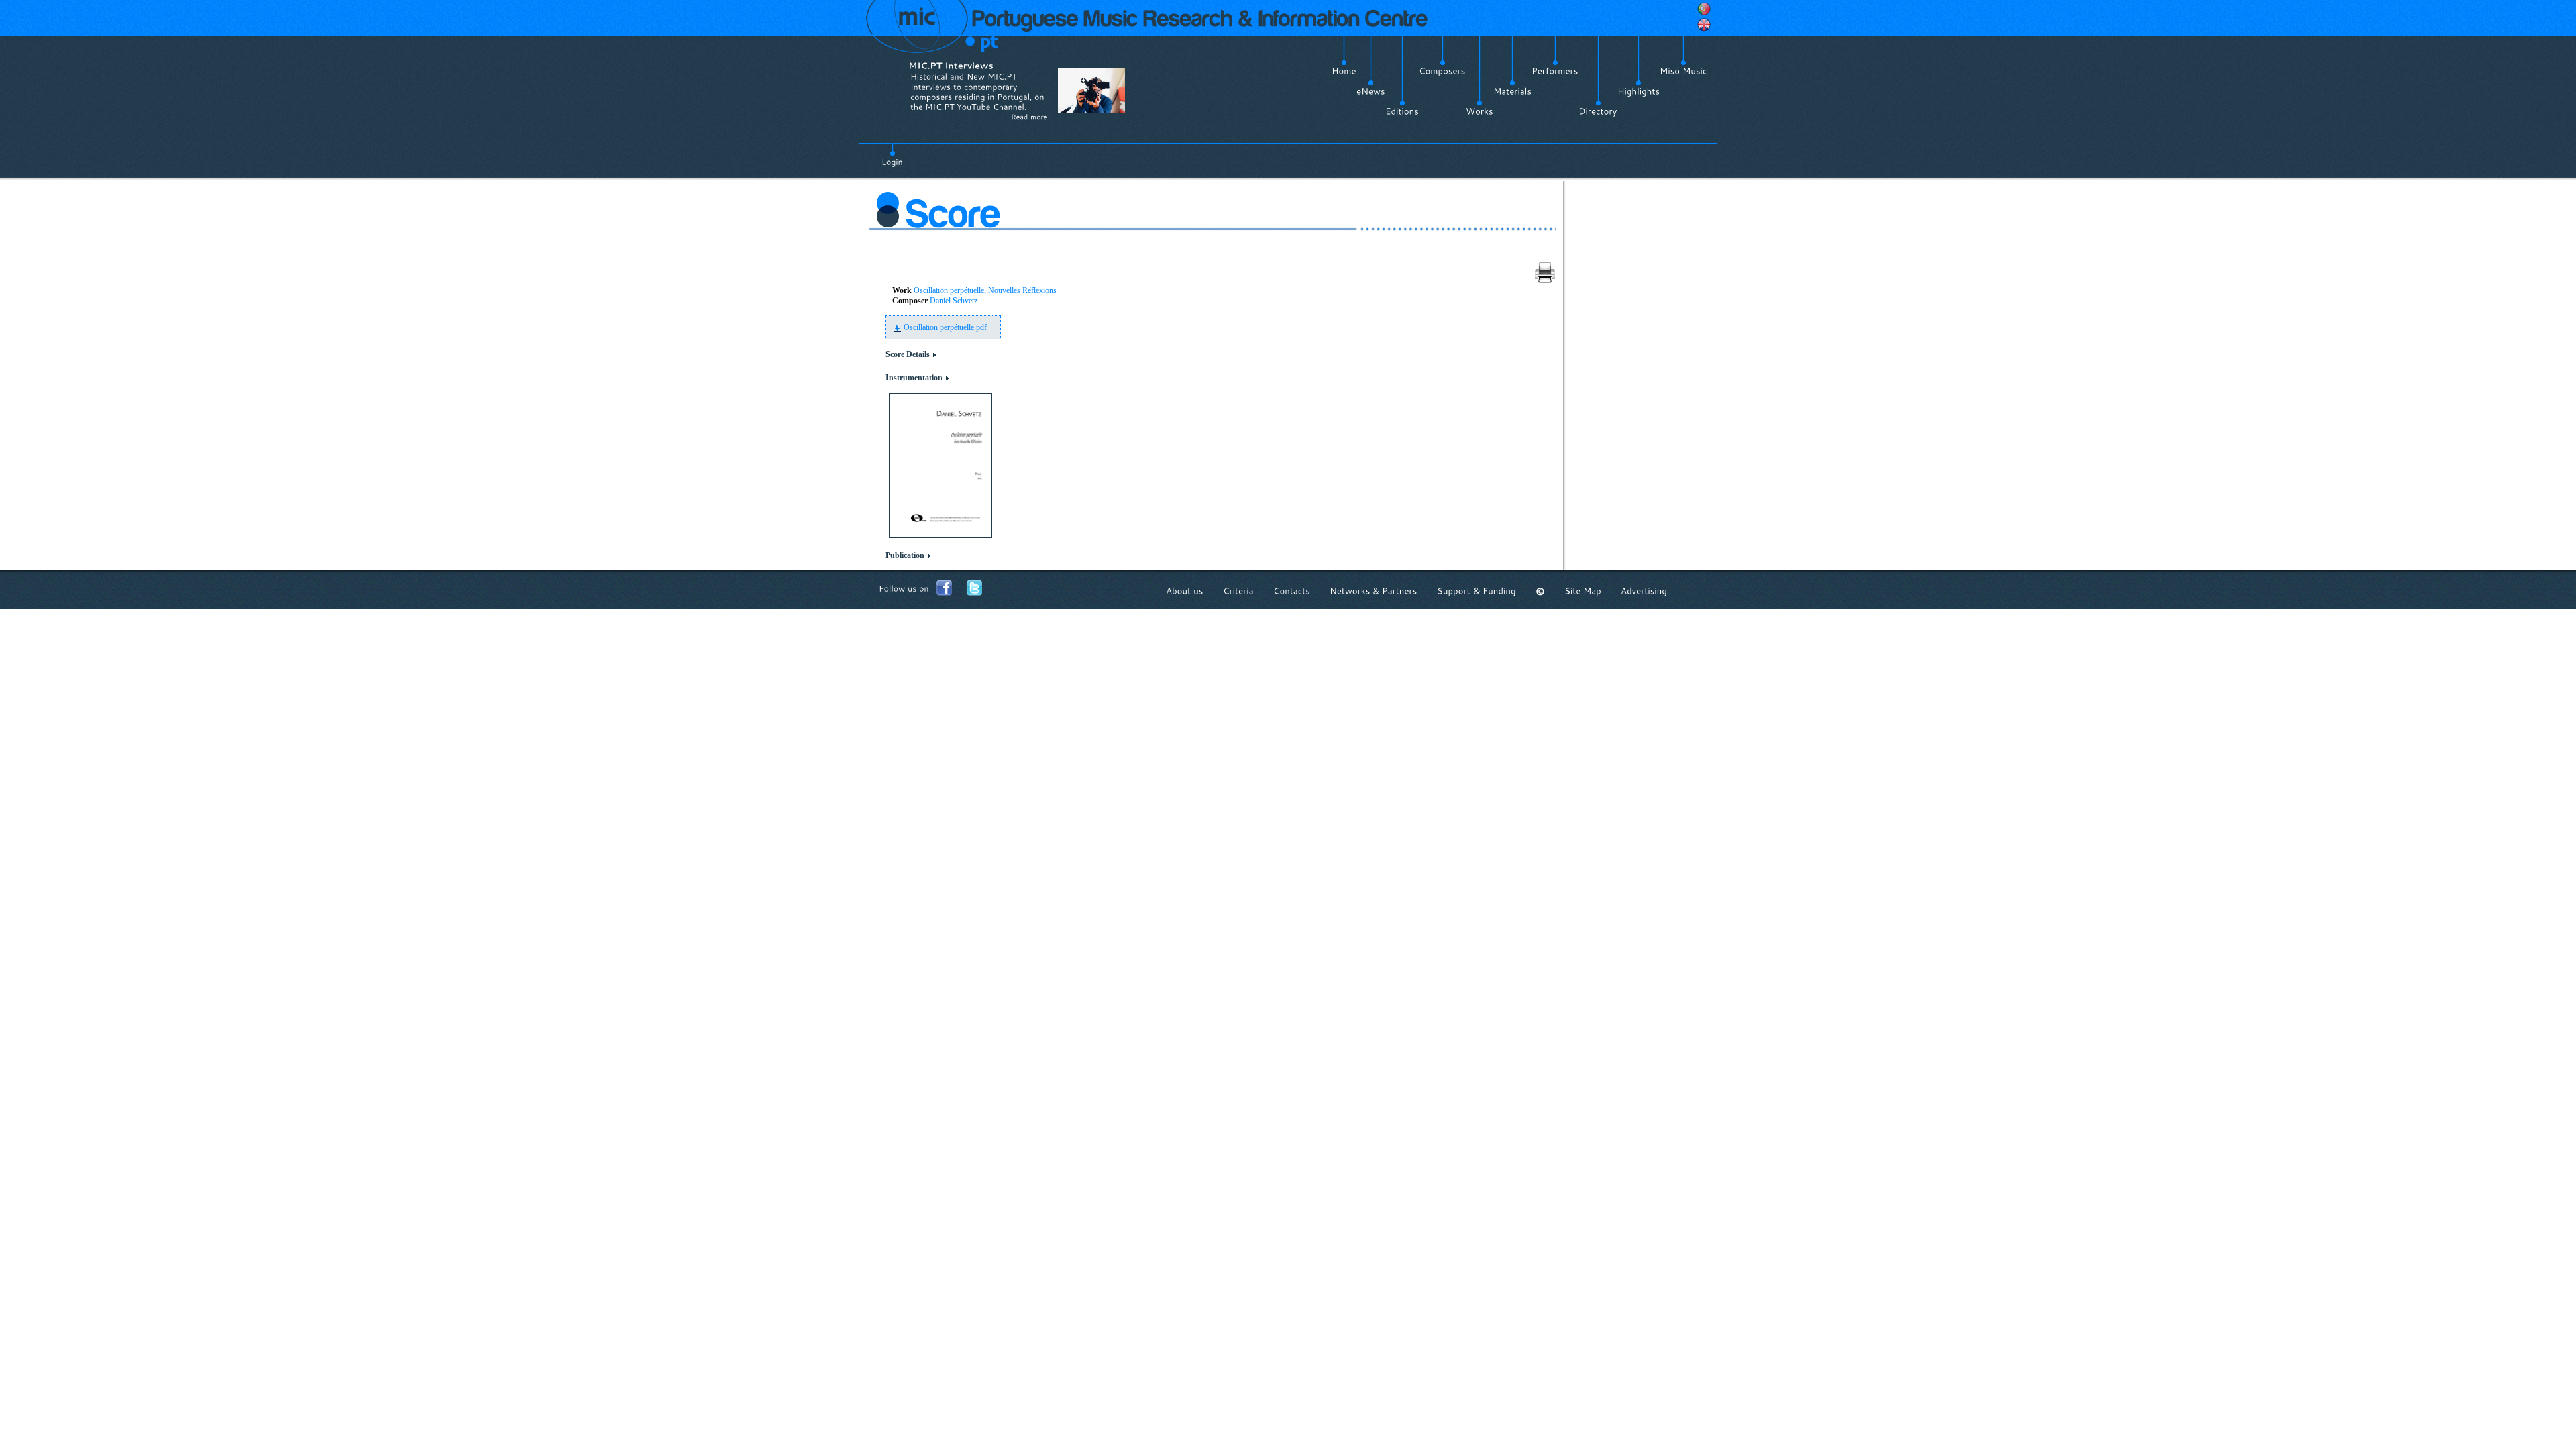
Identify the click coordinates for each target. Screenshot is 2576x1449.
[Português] (1704, 9)
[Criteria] (1238, 591)
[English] (1704, 25)
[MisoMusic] (1683, 71)
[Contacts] (1292, 591)
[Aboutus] (1185, 591)
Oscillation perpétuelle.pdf (945, 327)
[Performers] (1555, 71)
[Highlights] (1639, 91)
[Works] (1480, 111)
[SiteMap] (1583, 591)
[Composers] (1442, 71)
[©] (1540, 591)
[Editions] (1402, 111)
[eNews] (1371, 91)
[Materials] (1512, 91)
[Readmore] (1029, 117)
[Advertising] (1644, 591)
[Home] (1344, 71)
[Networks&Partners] (1374, 591)
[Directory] (1598, 111)
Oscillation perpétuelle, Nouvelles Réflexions (985, 290)
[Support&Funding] (1477, 591)
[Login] (892, 154)
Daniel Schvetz (954, 301)
